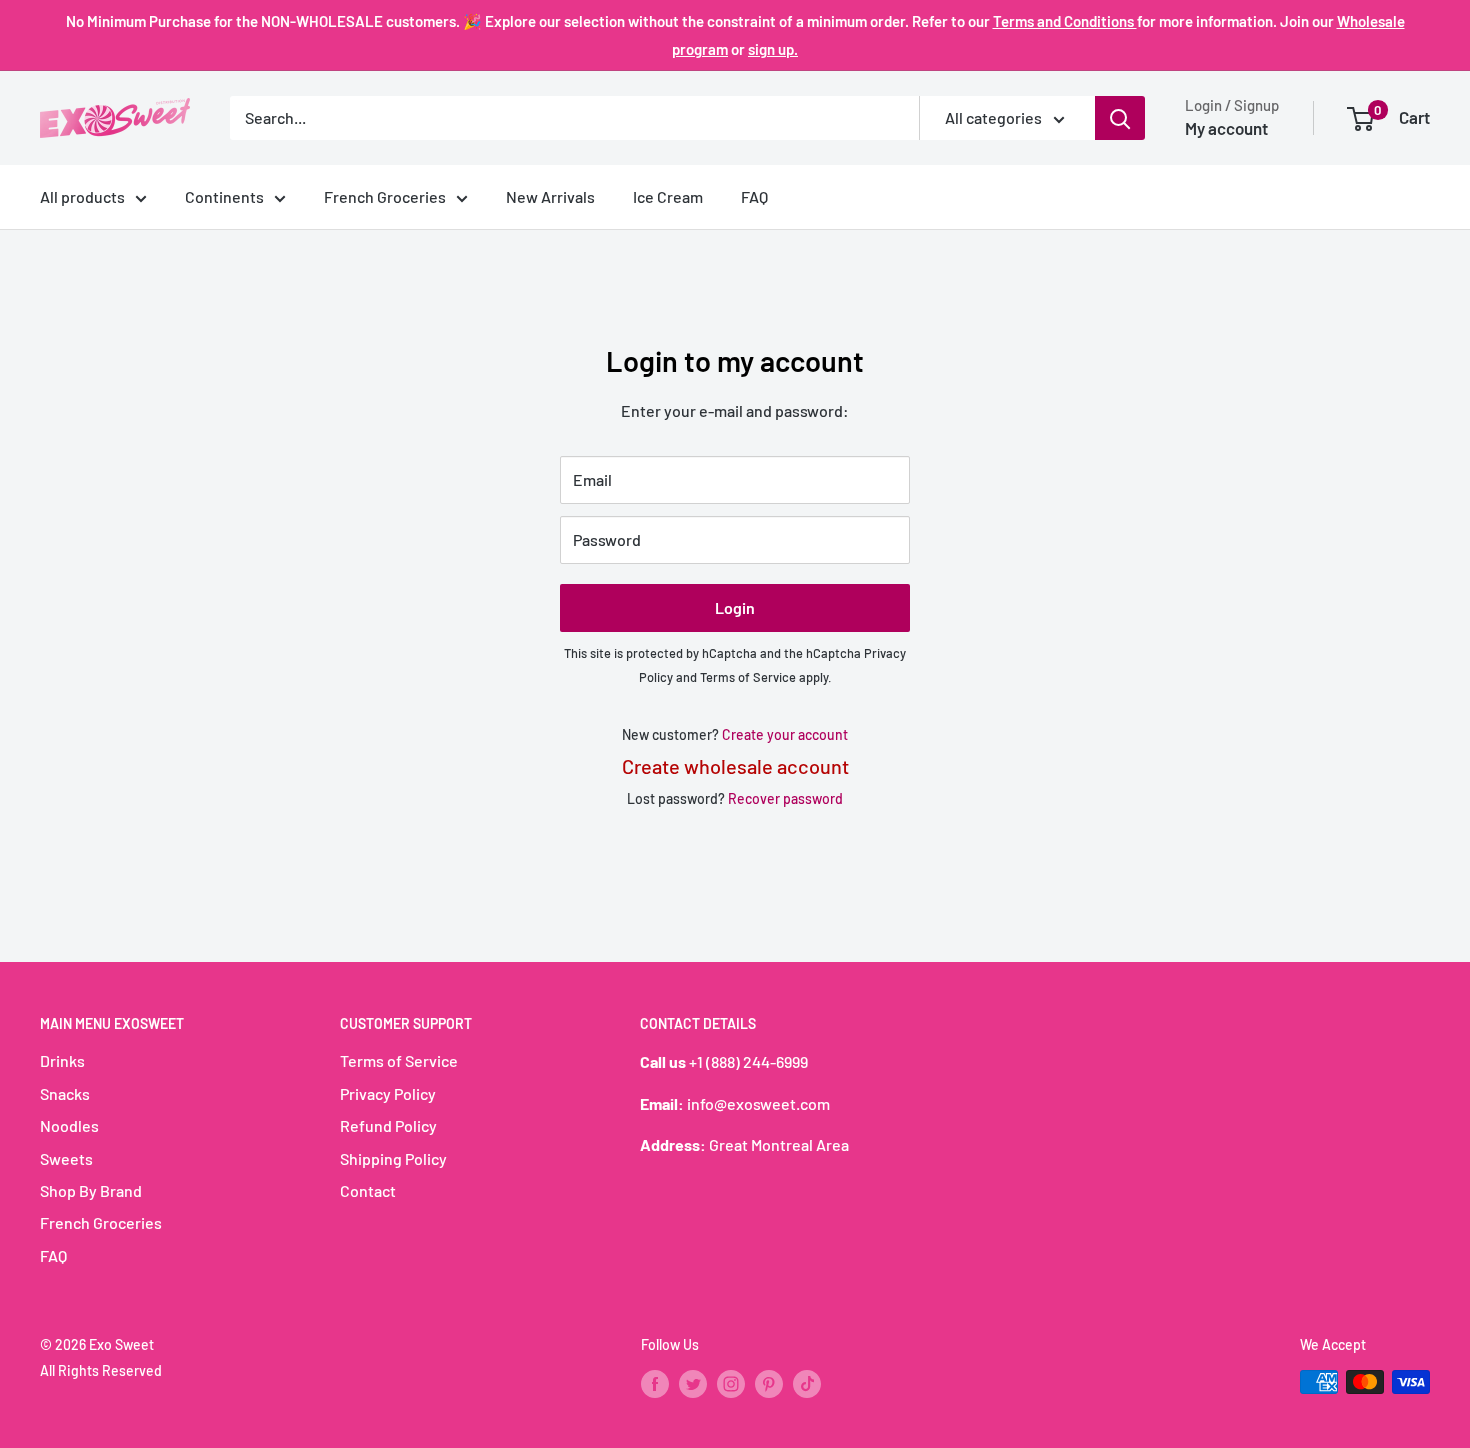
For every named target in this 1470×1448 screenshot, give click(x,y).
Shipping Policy (393, 1158)
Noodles (69, 1125)
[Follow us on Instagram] (731, 1384)
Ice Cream (668, 196)
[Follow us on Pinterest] (769, 1384)
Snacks (65, 1093)
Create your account (785, 734)
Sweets (66, 1158)
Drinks (62, 1060)
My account (1226, 128)
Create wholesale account (735, 766)
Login (735, 607)
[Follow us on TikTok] (807, 1384)
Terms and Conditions (1065, 21)
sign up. (773, 49)
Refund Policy (388, 1125)
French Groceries (385, 196)
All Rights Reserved (101, 1370)
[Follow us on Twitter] (693, 1384)
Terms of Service (748, 677)
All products (82, 196)
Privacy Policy (388, 1093)
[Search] (1120, 118)
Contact (368, 1190)
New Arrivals (550, 196)
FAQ (754, 196)
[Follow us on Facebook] (655, 1384)
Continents (224, 196)
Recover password (785, 798)
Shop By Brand (91, 1190)
